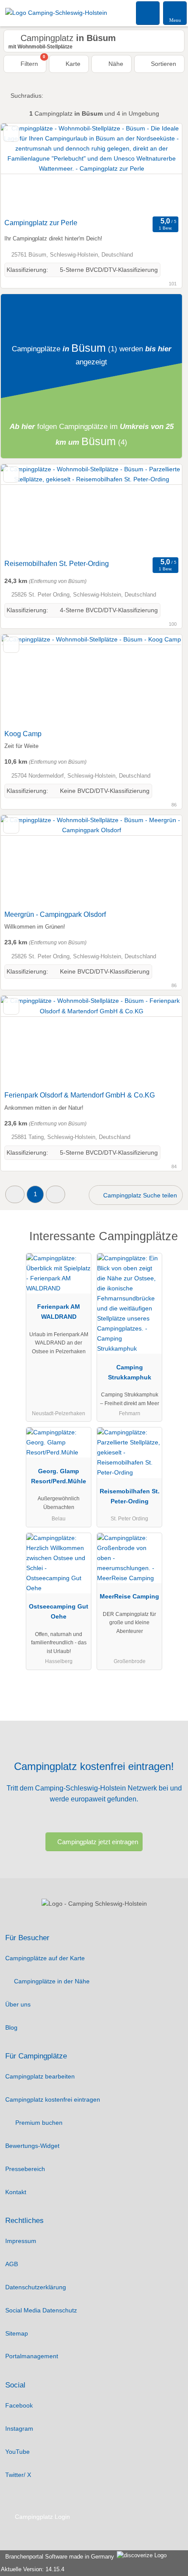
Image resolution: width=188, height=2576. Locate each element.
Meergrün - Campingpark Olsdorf (55, 914)
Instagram (19, 2429)
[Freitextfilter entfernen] (148, 13)
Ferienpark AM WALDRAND (59, 1312)
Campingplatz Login (42, 2517)
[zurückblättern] (23, 169)
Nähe (115, 64)
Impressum (21, 2241)
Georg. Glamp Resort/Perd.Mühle (59, 1476)
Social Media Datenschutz (41, 2310)
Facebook (19, 2405)
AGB (12, 2264)
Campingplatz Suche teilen (139, 1195)
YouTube (17, 2452)
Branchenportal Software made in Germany (58, 2557)
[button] (15, 1194)
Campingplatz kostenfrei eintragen (53, 2099)
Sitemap (17, 2333)
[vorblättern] (160, 169)
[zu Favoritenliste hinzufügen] (11, 134)
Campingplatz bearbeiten (40, 2076)
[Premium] (170, 1244)
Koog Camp (23, 734)
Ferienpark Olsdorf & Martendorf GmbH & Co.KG (80, 1095)
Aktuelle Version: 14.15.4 (33, 2569)
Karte (72, 64)
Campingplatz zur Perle (41, 223)
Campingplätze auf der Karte (45, 1958)
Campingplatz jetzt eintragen (98, 1842)
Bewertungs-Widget (32, 2146)
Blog (11, 2027)
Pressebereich (25, 2169)
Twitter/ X (18, 2475)
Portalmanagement (32, 2356)
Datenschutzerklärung (36, 2287)
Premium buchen (38, 2123)
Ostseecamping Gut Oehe (59, 1611)
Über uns (18, 2004)
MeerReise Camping (129, 1596)
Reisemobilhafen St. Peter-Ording (57, 564)
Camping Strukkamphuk (130, 1372)
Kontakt (16, 2192)
